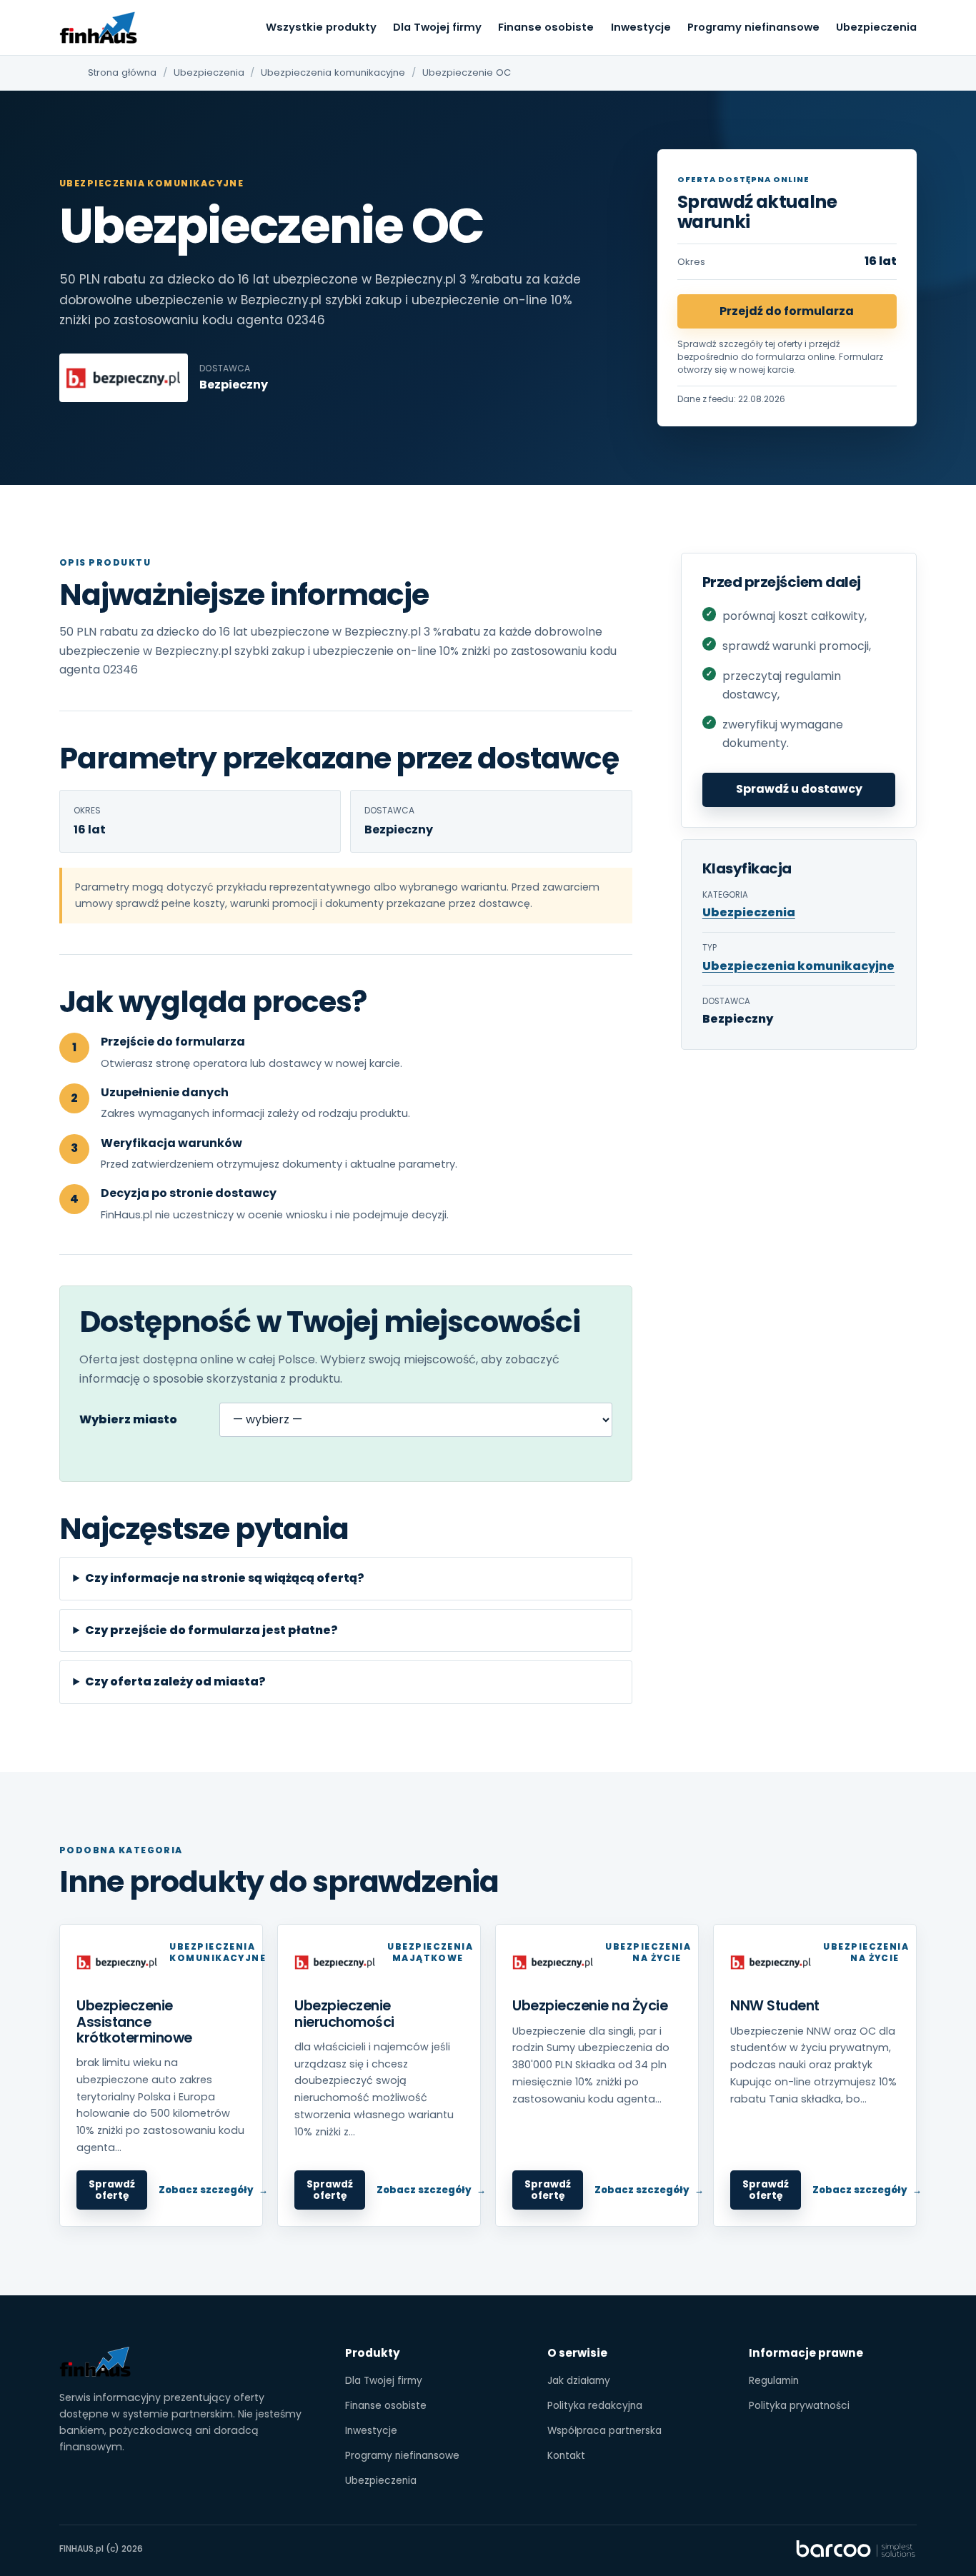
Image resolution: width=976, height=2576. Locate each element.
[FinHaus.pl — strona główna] (99, 28)
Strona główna (122, 72)
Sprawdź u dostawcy (799, 789)
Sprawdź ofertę (112, 2190)
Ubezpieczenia (876, 27)
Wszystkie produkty (321, 27)
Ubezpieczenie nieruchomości (344, 2014)
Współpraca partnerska (604, 2431)
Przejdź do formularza (787, 311)
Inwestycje (641, 27)
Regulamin (774, 2381)
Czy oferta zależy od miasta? (175, 1682)
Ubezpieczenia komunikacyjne (333, 72)
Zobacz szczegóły (206, 2190)
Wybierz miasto (128, 1419)
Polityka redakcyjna (595, 2406)
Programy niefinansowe (753, 27)
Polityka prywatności (799, 2406)
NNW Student (775, 2006)
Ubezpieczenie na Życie (590, 2006)
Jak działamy (579, 2381)
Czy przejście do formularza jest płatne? (211, 1630)
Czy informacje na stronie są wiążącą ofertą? (225, 1578)
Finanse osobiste (546, 27)
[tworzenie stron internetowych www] (856, 2549)
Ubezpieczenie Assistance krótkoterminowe (134, 2021)
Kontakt (566, 2456)
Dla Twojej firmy (437, 27)
